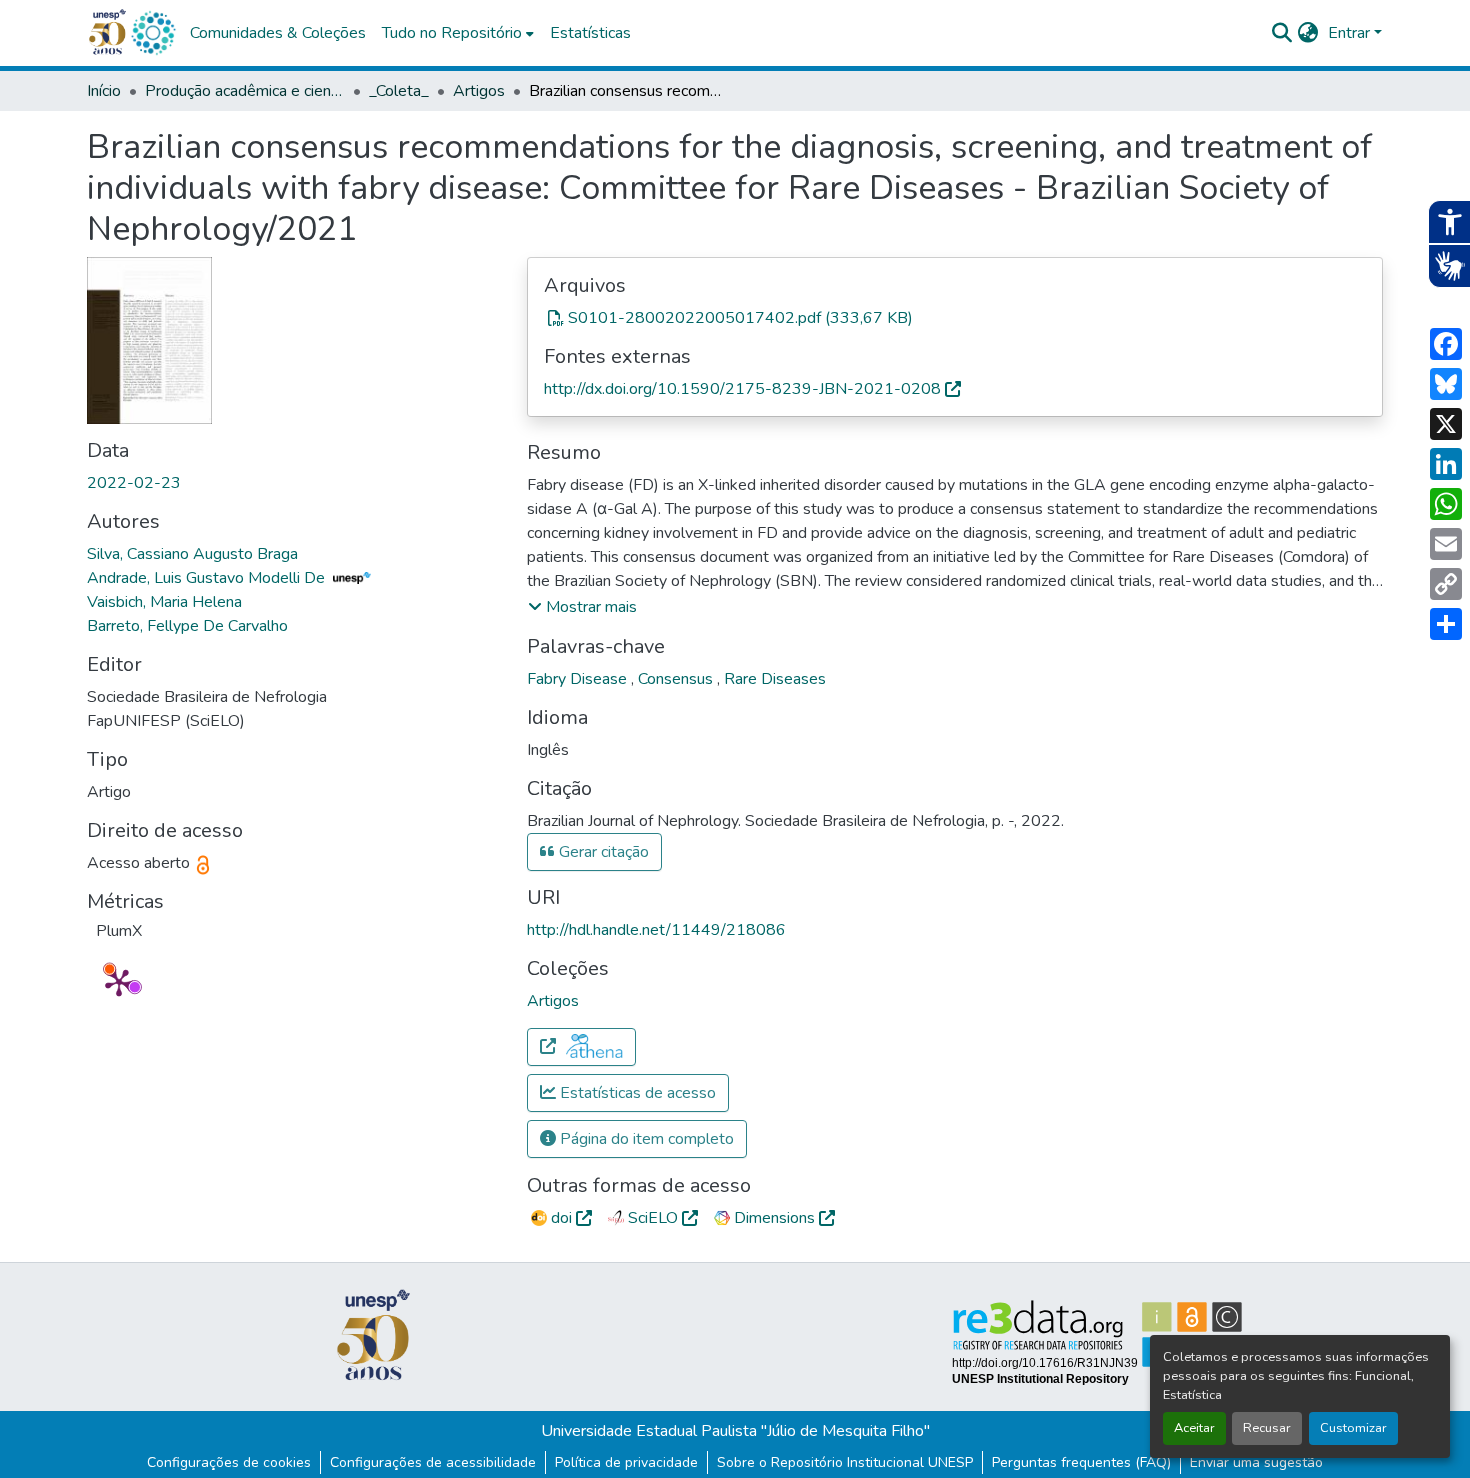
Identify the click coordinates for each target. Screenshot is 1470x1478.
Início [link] (104, 91)
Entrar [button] (1351, 33)
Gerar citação (602, 852)
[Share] (1446, 624)
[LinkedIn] (1446, 464)
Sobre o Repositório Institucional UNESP (845, 1462)
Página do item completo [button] (645, 1139)
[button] (153, 33)
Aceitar (1194, 1428)
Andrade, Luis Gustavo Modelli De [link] (208, 578)
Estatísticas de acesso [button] (636, 1093)
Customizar (1353, 1428)
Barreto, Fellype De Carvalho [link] (187, 626)
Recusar (1267, 1428)
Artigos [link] (479, 91)
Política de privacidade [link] (626, 1462)
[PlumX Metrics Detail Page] (119, 982)
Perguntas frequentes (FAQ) (1081, 1462)
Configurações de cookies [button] (229, 1462)
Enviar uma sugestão (1256, 1462)
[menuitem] (458, 33)
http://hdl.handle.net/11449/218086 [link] (656, 930)
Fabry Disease (579, 679)
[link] (955, 318)
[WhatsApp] (1446, 504)
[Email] (1446, 544)
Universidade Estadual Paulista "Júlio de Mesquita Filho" (735, 1431)
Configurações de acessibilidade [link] (433, 1462)
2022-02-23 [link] (134, 483)
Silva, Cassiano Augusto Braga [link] (192, 554)
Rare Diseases (775, 679)
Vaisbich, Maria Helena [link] (164, 602)
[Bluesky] (1446, 384)
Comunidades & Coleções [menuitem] (278, 33)
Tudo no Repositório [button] (452, 33)
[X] (1446, 424)
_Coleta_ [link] (399, 91)
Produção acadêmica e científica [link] (245, 91)
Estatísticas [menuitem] (590, 33)
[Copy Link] (1446, 584)
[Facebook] (1446, 344)
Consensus (677, 679)
